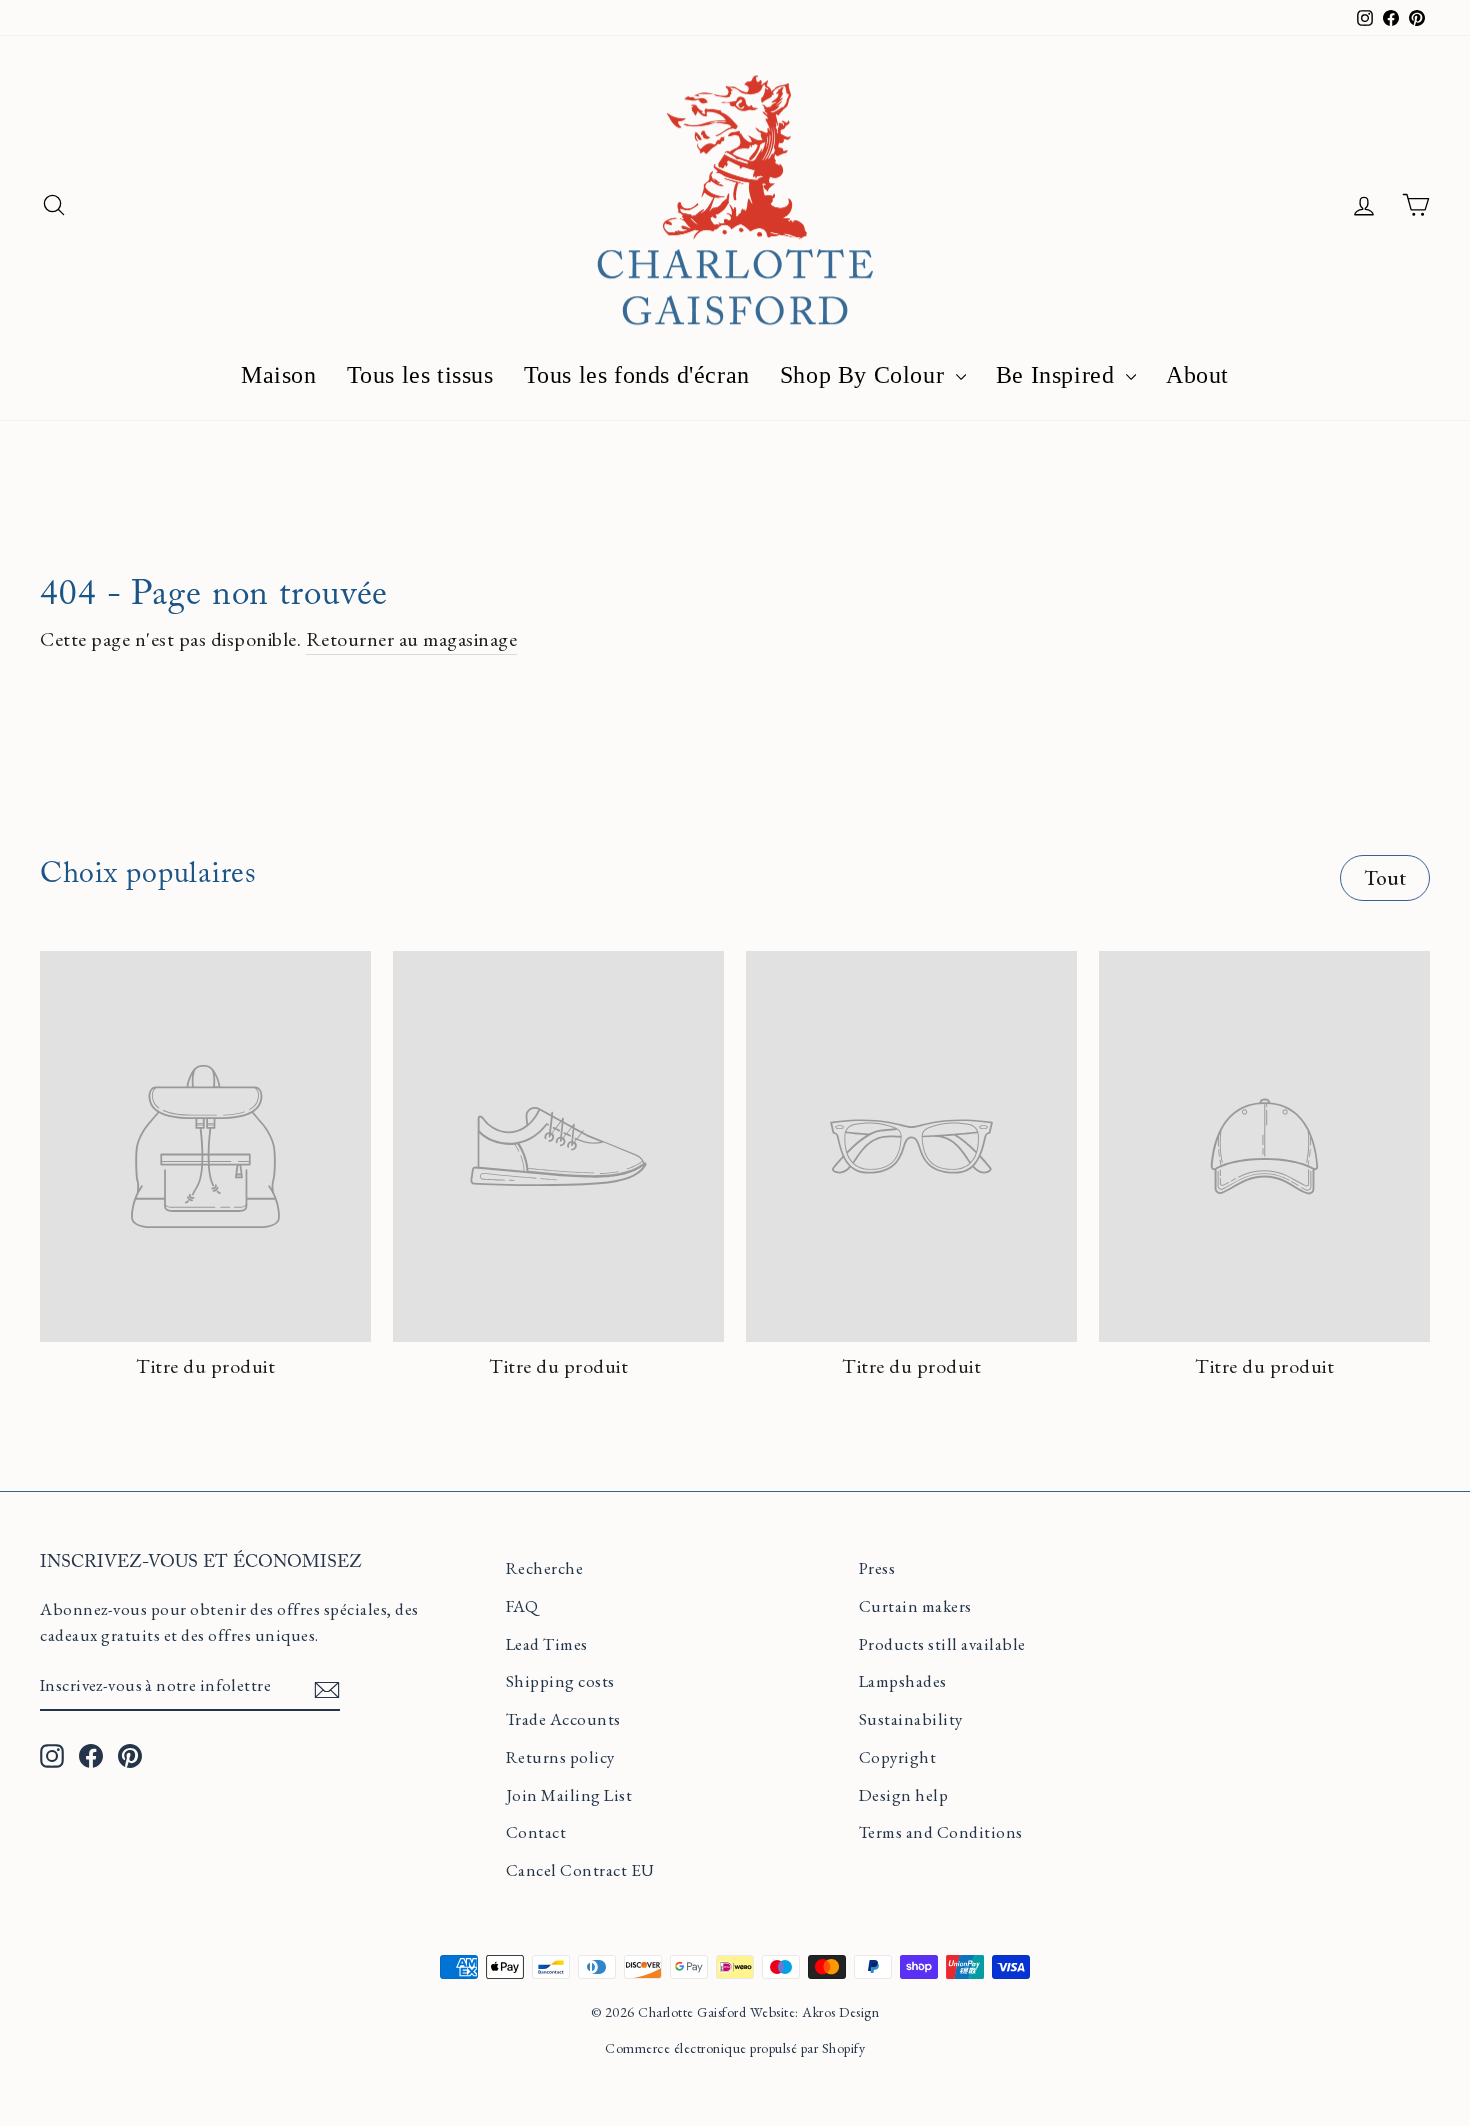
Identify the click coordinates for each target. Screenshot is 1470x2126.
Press (877, 1568)
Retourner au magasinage (412, 639)
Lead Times (547, 1644)
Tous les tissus (420, 375)
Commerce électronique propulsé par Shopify (735, 2048)
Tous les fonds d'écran (637, 375)
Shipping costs (560, 1681)
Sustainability (911, 1719)
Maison (279, 375)
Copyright (898, 1757)
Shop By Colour (865, 375)
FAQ (522, 1606)
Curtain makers (915, 1606)
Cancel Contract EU (580, 1870)
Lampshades (903, 1681)
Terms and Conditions (941, 1832)
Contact (536, 1832)
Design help (904, 1795)
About (1197, 375)
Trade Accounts (563, 1719)
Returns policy (560, 1757)
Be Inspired (1058, 375)
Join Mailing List (569, 1795)
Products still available (942, 1644)
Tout (1385, 878)
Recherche (545, 1568)
